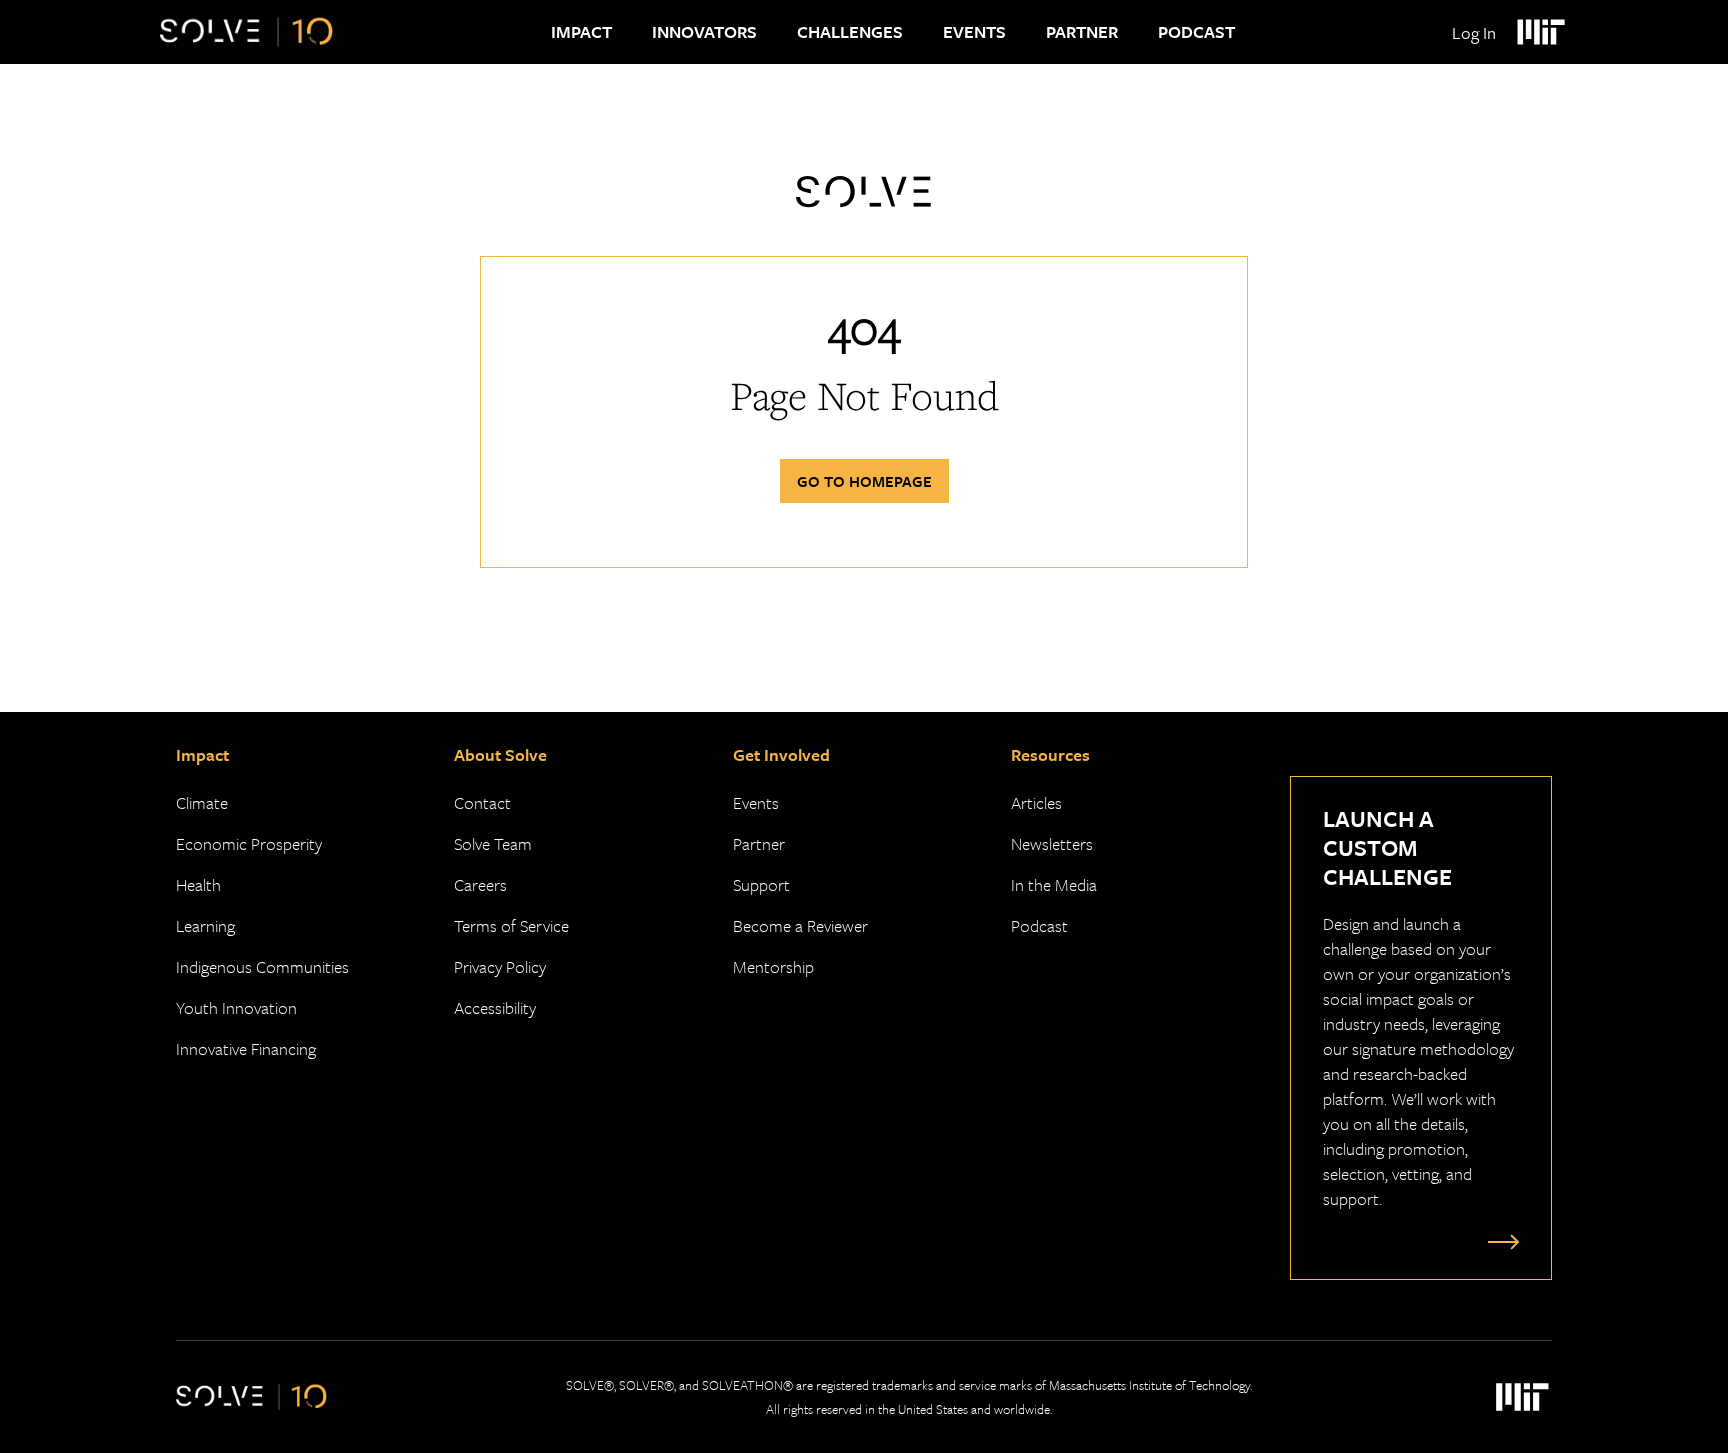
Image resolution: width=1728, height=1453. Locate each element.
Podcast (1196, 31)
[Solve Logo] (246, 32)
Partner (1082, 31)
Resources (1050, 754)
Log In (1474, 32)
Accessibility (495, 1007)
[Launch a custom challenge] (1499, 1241)
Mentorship (773, 966)
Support (761, 884)
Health (198, 884)
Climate (202, 802)
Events (974, 31)
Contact (482, 802)
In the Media (1054, 884)
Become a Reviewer (800, 925)
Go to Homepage (864, 481)
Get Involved (781, 754)
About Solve (500, 754)
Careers (480, 884)
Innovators (704, 31)
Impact (581, 31)
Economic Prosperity (249, 843)
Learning (205, 925)
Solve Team (493, 843)
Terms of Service (511, 925)
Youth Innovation (236, 1007)
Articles (1036, 802)
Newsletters (1052, 843)
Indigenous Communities (262, 966)
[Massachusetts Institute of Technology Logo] (1540, 32)
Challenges (850, 31)
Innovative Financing (246, 1048)
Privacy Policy (500, 966)
